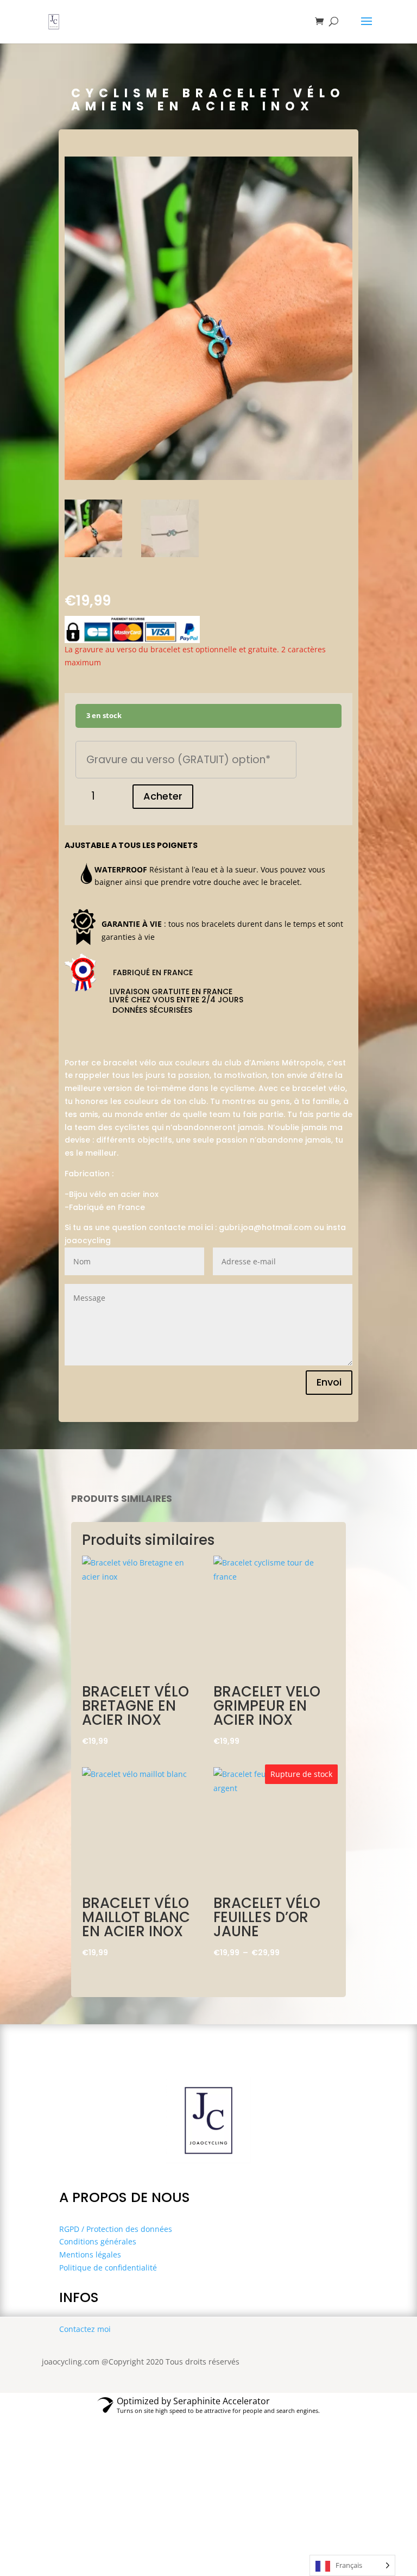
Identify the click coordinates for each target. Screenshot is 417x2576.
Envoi (329, 1382)
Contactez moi (85, 2329)
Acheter (163, 796)
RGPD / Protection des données (116, 2229)
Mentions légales (90, 2254)
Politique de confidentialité (108, 2268)
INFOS (79, 2297)
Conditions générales (98, 2241)
